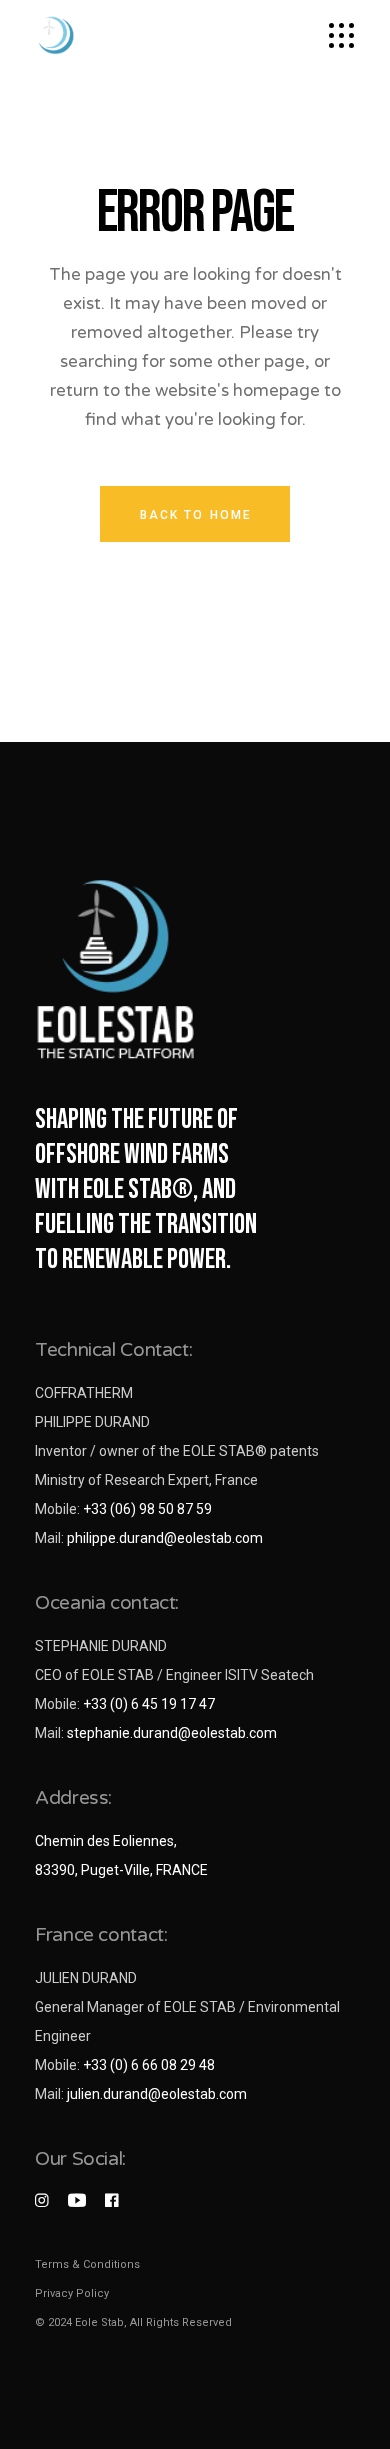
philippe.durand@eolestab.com (165, 1538)
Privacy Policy (72, 2293)
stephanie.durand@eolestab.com (172, 1733)
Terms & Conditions (87, 2264)
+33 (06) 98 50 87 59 (147, 1509)
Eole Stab (99, 2322)
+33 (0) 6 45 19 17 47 (149, 1704)
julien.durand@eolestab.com (157, 2094)
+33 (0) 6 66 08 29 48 (149, 2065)
